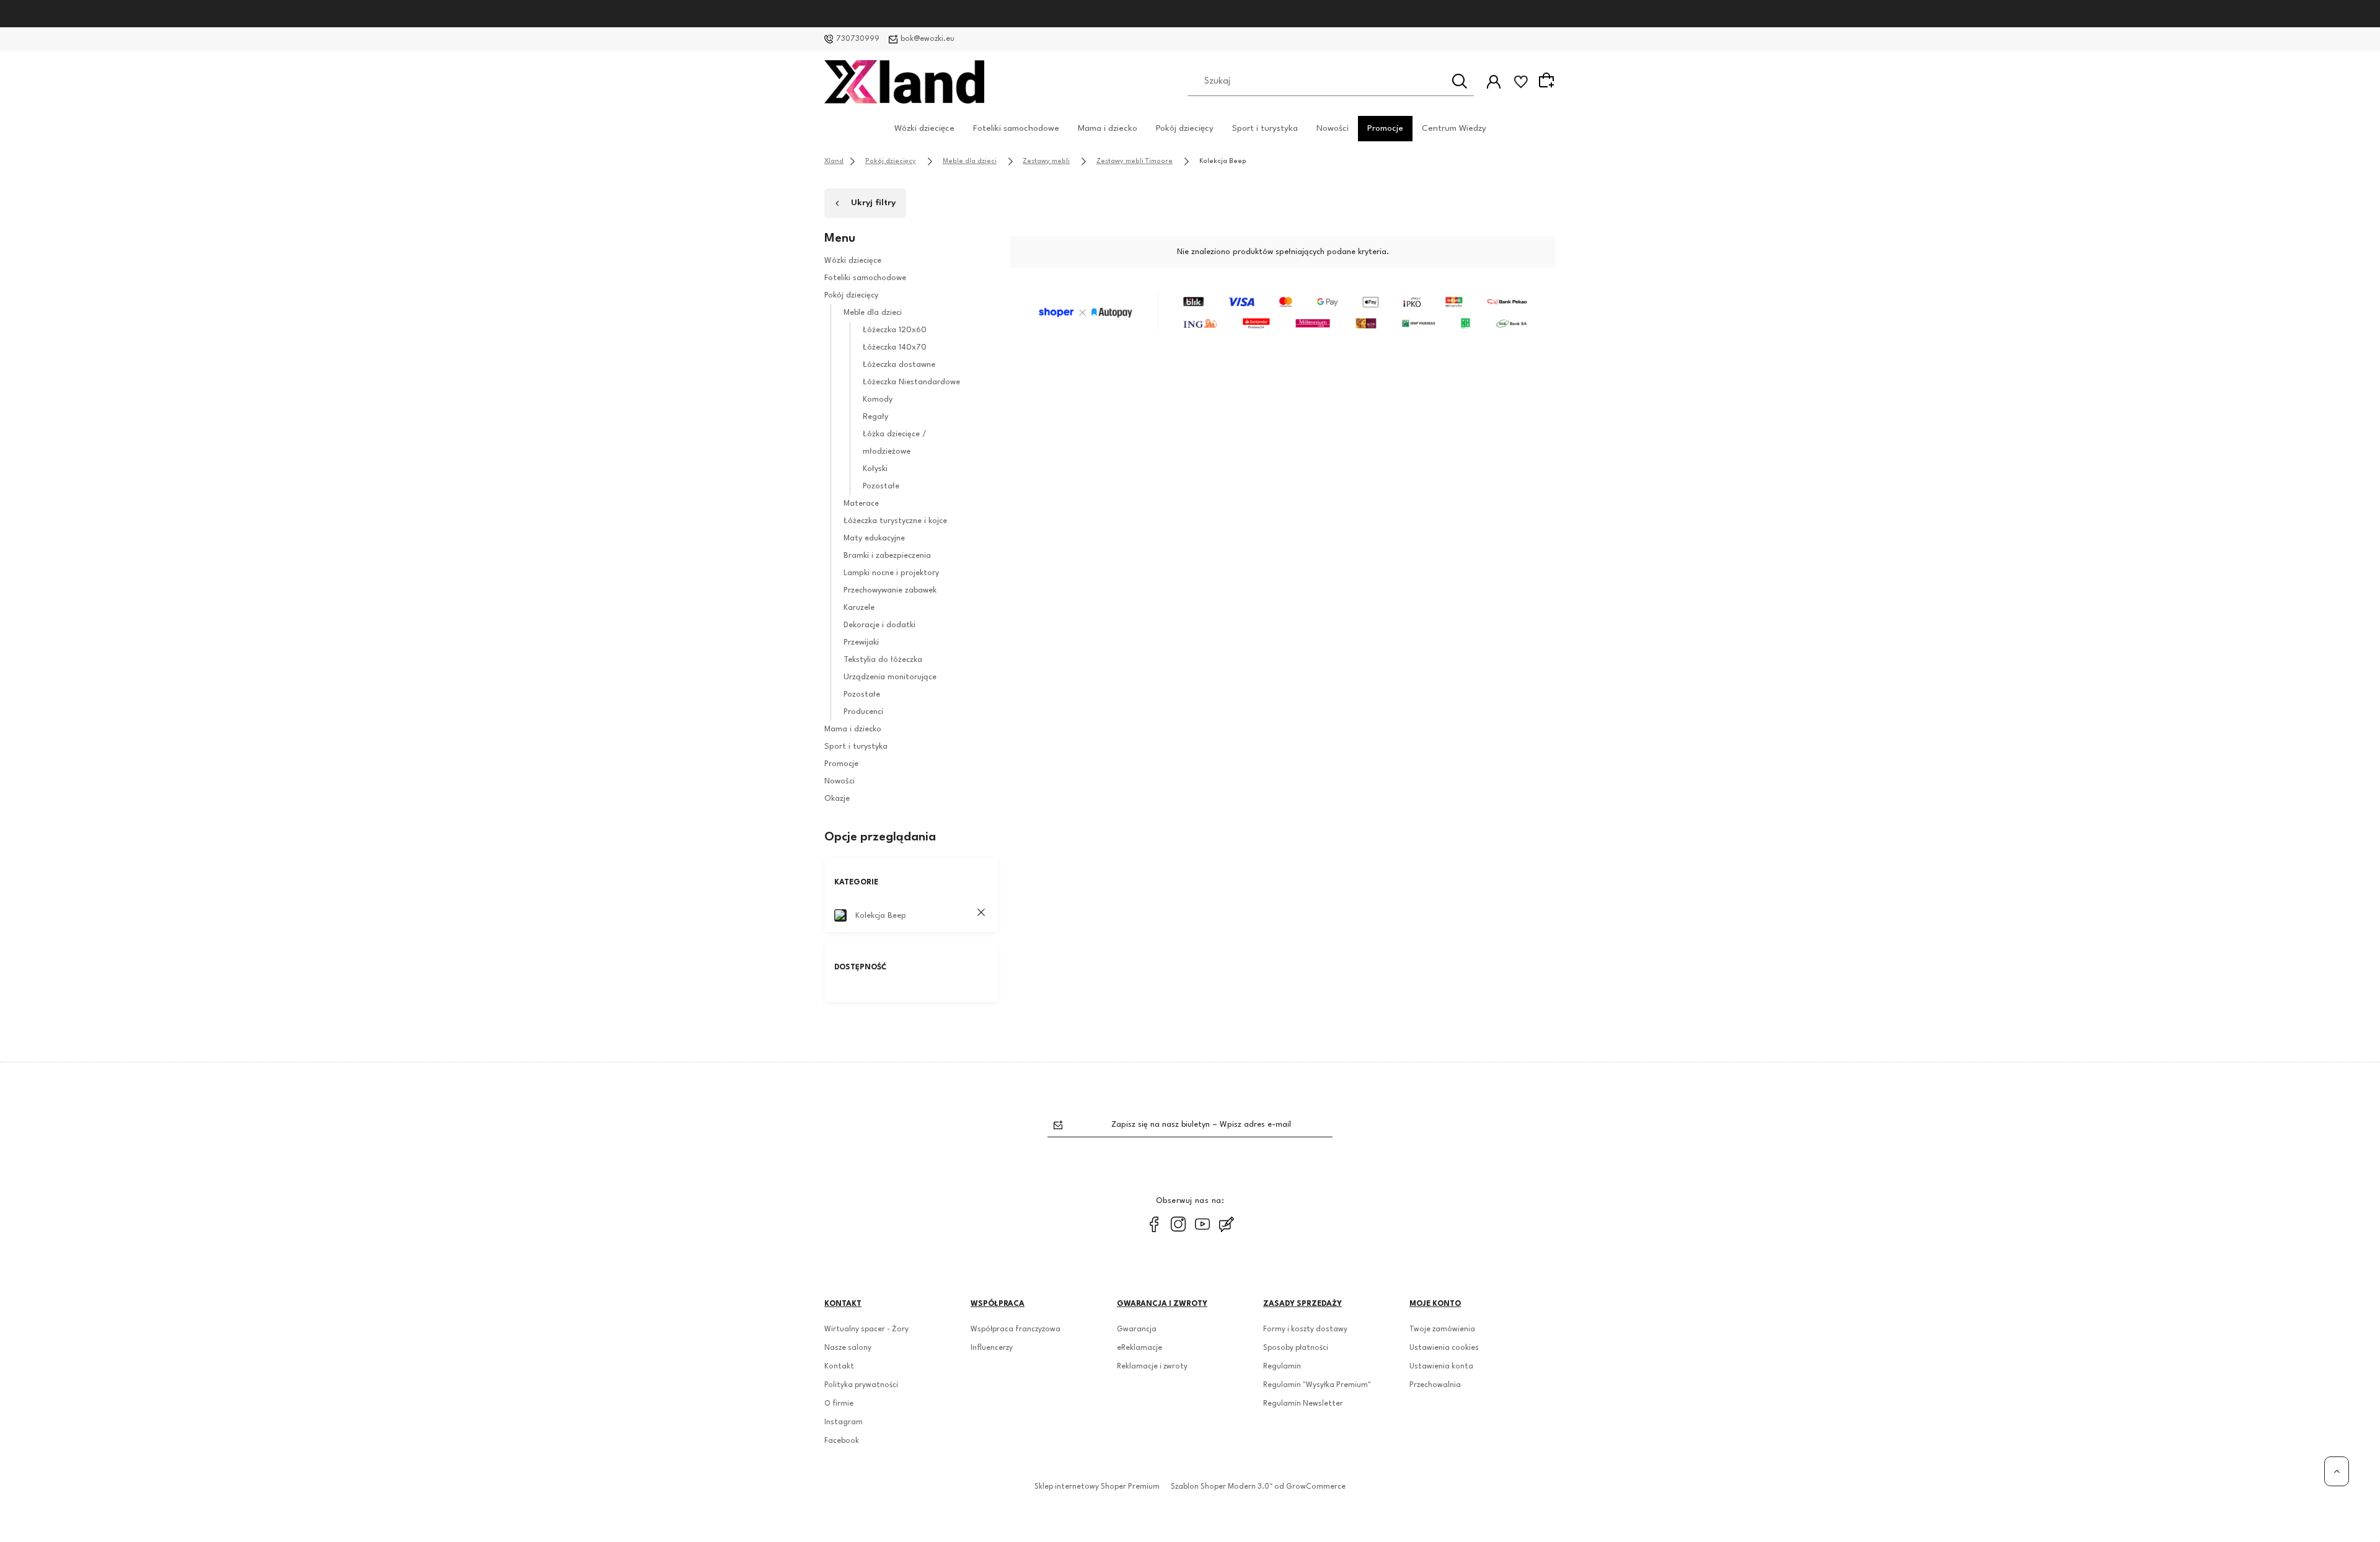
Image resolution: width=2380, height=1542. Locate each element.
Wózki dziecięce (924, 128)
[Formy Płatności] (1283, 312)
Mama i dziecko (1108, 128)
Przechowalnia (1435, 1385)
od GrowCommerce (1310, 1487)
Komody (878, 399)
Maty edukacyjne (874, 538)
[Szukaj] (1460, 81)
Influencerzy (992, 1348)
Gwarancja (1137, 1329)
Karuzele (859, 608)
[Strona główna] (904, 82)
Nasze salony (848, 1348)
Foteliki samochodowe (1016, 128)
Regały (875, 417)
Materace (861, 504)
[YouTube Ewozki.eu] (1202, 1224)
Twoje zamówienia (1442, 1329)
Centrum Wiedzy (1454, 128)
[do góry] (2337, 1471)
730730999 (858, 39)
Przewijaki (861, 642)
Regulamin (1282, 1367)
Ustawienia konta (1441, 1367)
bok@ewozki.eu (928, 39)
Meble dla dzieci (873, 313)
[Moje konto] (1494, 82)
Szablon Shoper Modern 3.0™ (1222, 1487)
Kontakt (839, 1367)
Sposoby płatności (1296, 1348)
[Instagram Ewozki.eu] (1178, 1224)
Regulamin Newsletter (1303, 1404)
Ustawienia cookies (1444, 1348)
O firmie (839, 1404)
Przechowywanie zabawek (890, 590)
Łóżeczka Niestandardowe (911, 382)
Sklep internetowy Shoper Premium (1097, 1487)
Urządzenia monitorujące (890, 677)
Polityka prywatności (861, 1385)
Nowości (1333, 128)
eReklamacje (1139, 1348)
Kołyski (875, 469)
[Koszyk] (1548, 81)
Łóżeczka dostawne (899, 365)
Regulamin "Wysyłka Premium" (1317, 1385)
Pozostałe (881, 486)
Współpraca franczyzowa (1016, 1329)
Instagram (844, 1422)
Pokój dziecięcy (1185, 128)
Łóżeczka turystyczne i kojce (895, 521)
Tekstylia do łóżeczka (883, 660)
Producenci (863, 712)
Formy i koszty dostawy (1305, 1329)
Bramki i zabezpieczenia (887, 556)
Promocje (1385, 128)
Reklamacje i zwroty (1152, 1367)
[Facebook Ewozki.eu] (1154, 1224)
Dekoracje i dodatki (879, 625)
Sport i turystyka (1265, 128)
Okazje (837, 799)
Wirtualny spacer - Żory (866, 1329)
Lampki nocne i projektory (891, 573)
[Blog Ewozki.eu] (1227, 1224)
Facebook (842, 1441)
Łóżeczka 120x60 (895, 330)
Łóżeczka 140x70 (895, 347)
